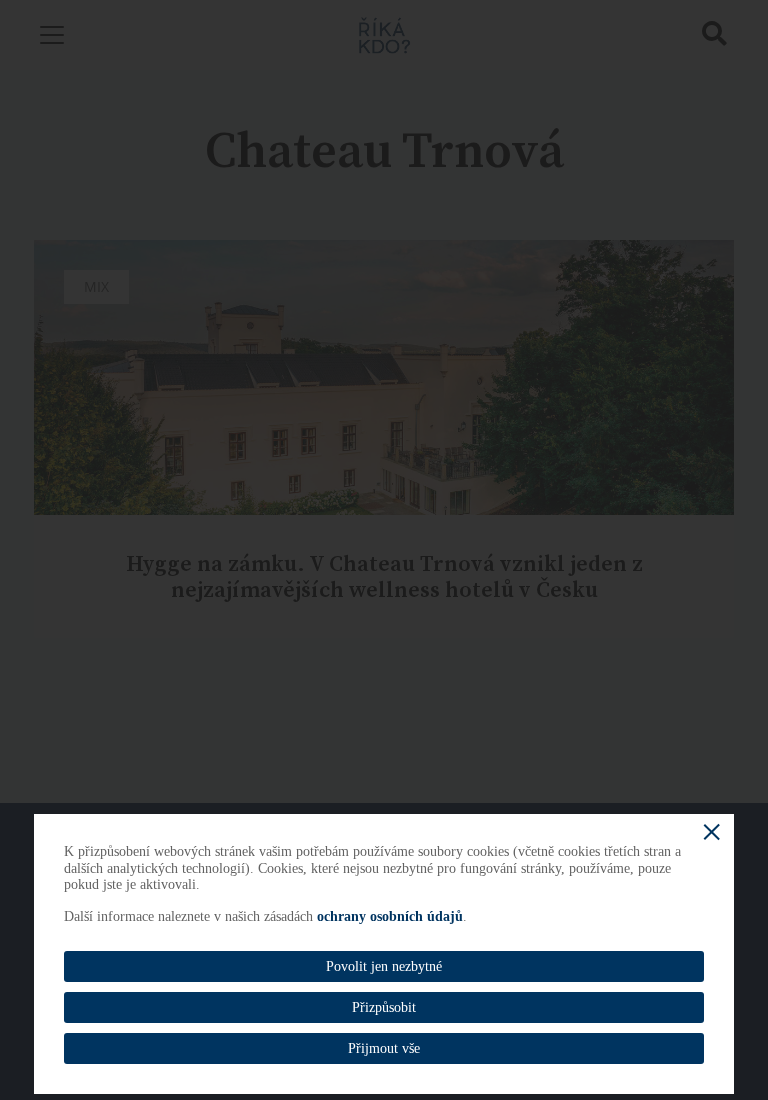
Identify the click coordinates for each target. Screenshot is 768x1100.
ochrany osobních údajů (390, 916)
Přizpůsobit (384, 1007)
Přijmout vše (384, 1048)
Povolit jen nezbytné (384, 966)
